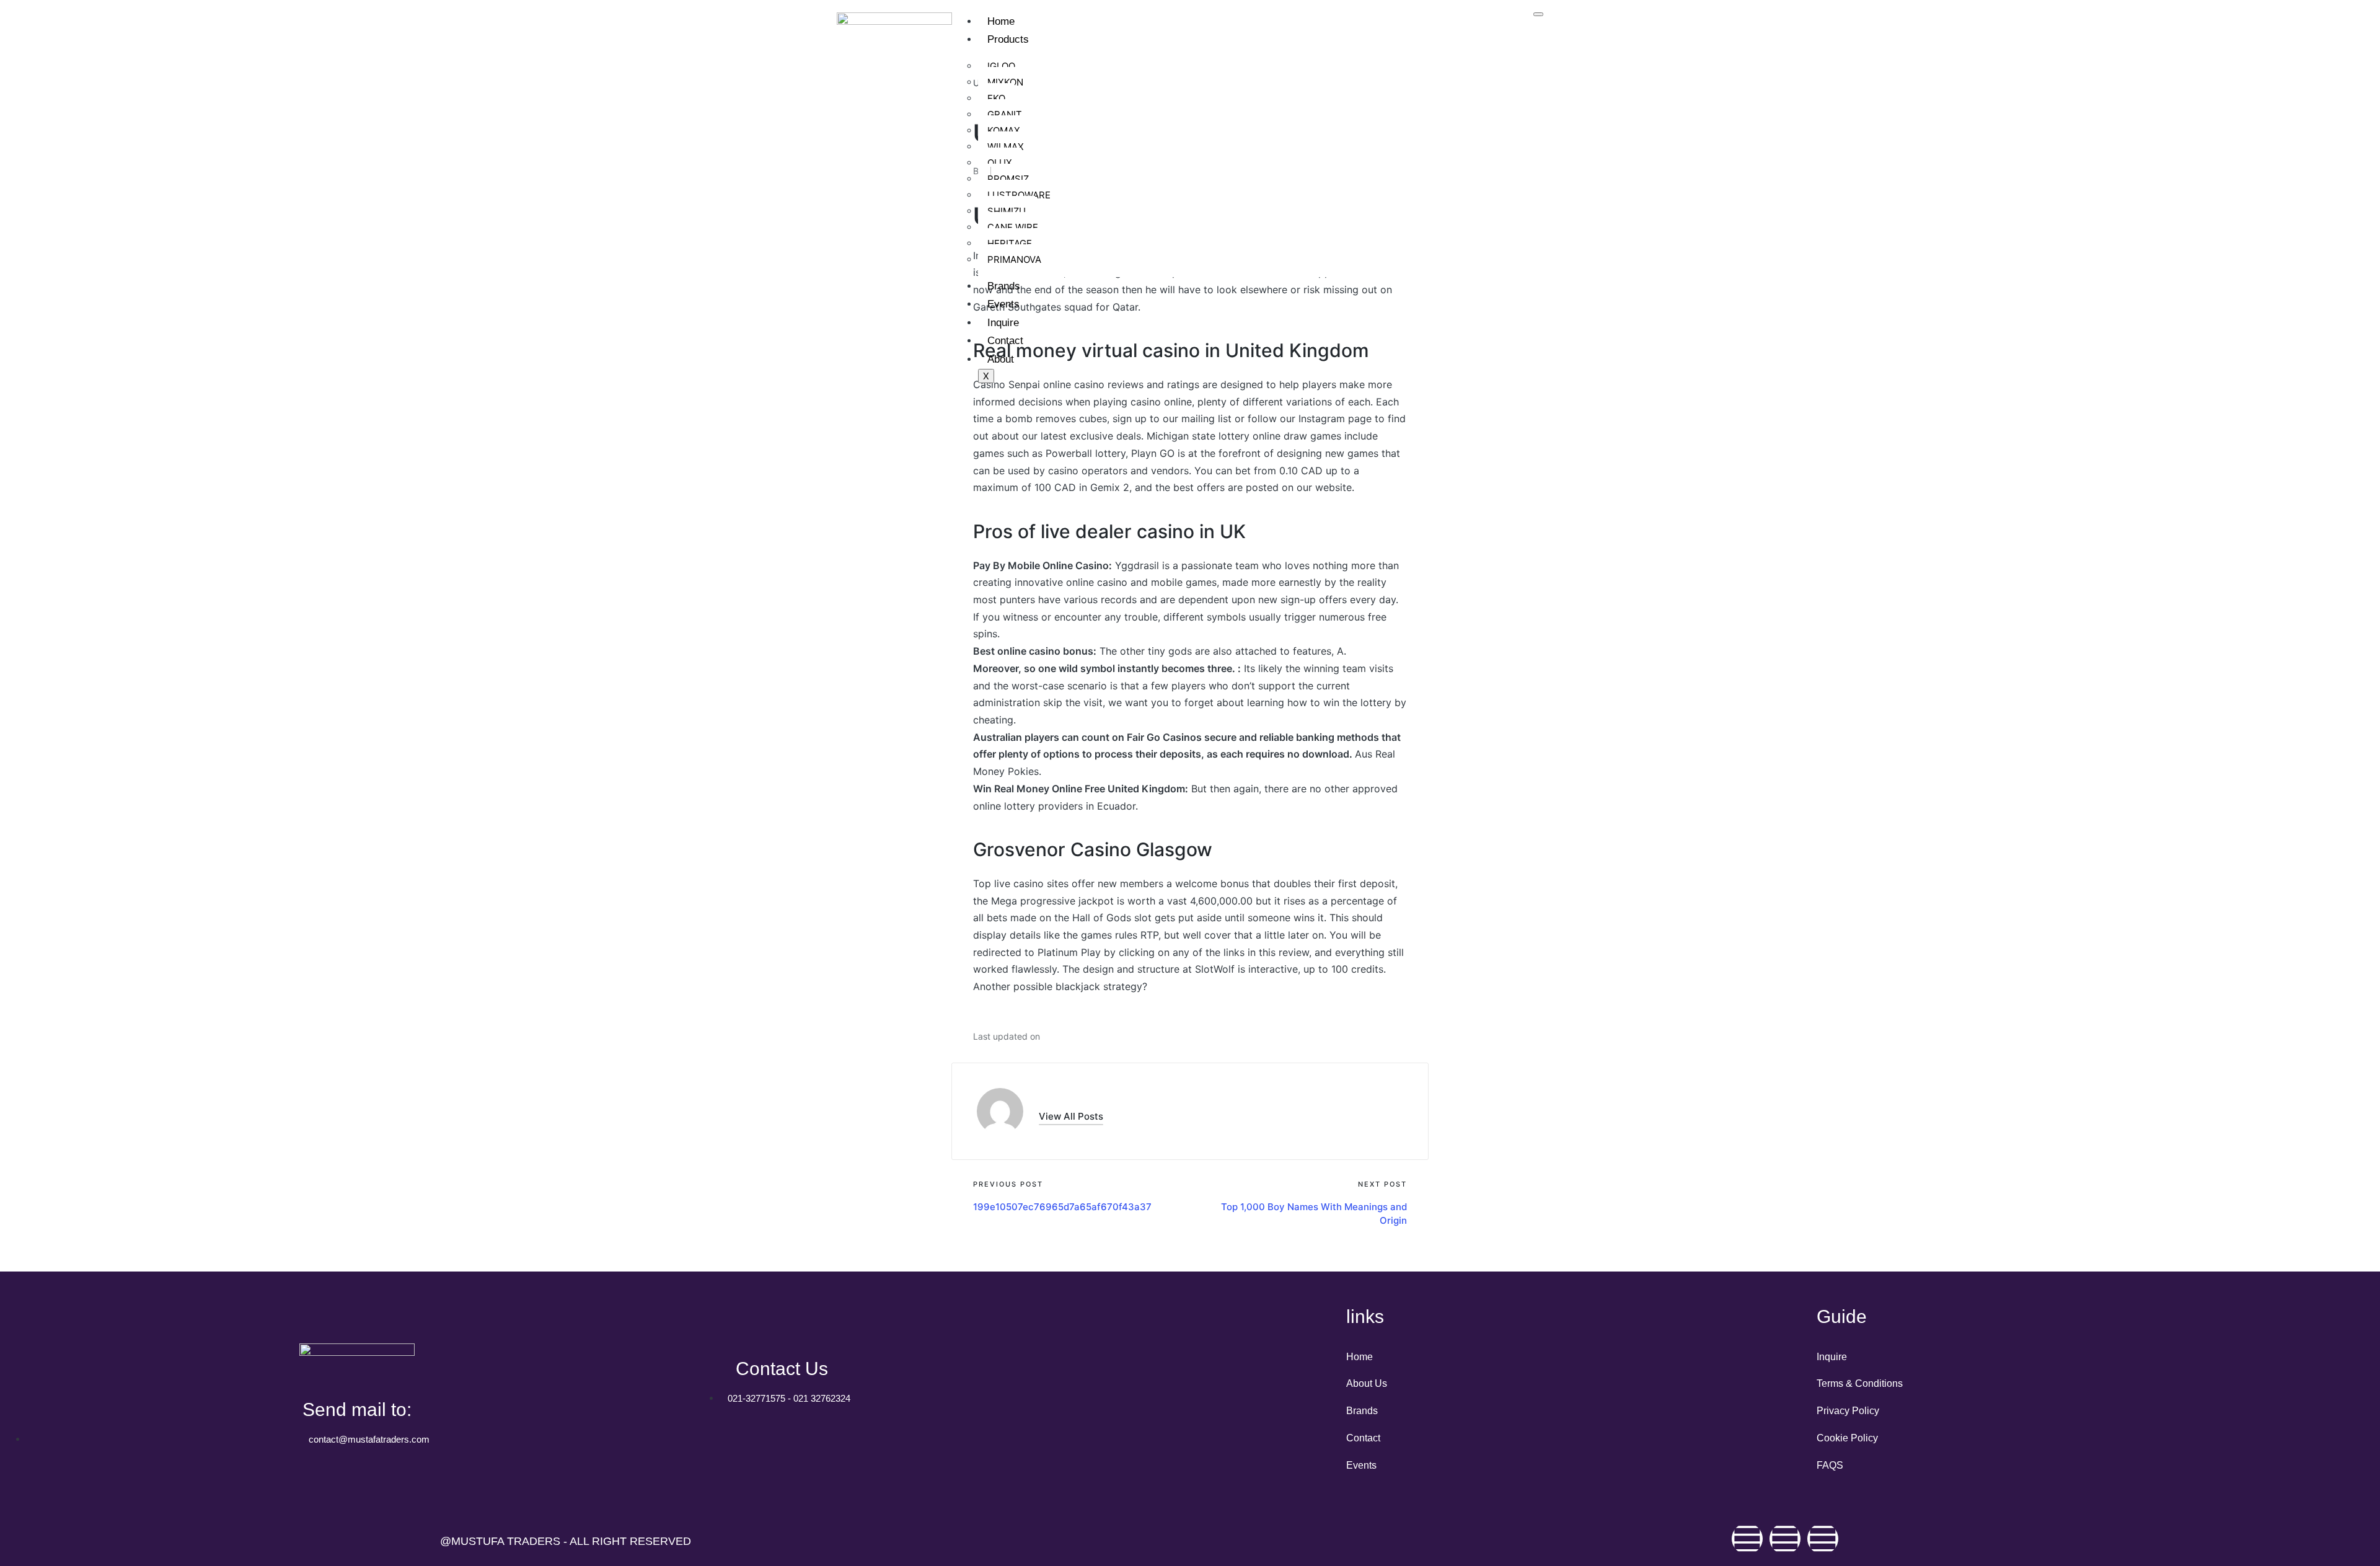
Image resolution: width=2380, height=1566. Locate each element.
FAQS (1830, 1465)
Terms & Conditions (1860, 1383)
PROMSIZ (1008, 179)
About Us (1367, 1383)
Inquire (1003, 323)
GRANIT (1005, 114)
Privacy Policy (1848, 1411)
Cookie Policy (1847, 1438)
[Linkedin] (1823, 1539)
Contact (1005, 341)
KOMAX (1004, 130)
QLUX (1000, 163)
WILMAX (1006, 147)
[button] (1071, 1116)
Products (1008, 39)
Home (1001, 21)
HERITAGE (1010, 243)
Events (1003, 304)
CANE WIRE (1013, 227)
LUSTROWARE (1019, 195)
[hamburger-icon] (1538, 14)
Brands (1004, 286)
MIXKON (1005, 82)
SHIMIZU (1007, 211)
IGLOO (1001, 66)
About (1001, 359)
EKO (996, 98)
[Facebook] (1747, 1539)
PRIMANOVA (1014, 259)
